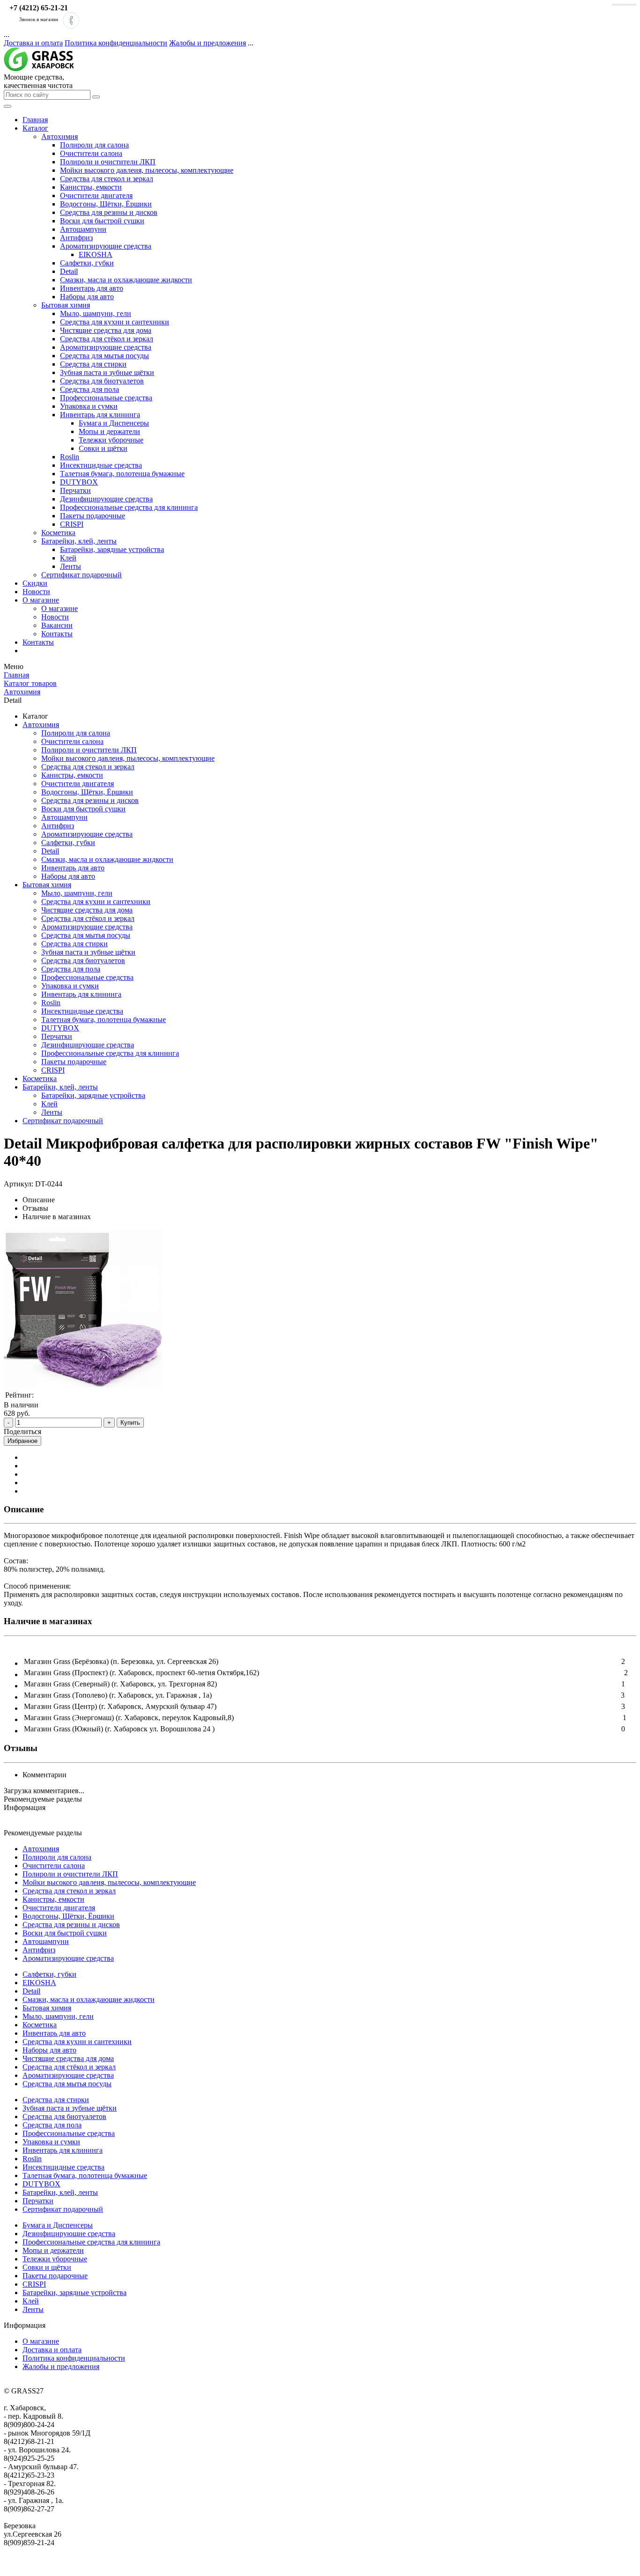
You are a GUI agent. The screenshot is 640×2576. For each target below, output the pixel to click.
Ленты (71, 566)
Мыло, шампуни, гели (96, 313)
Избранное (22, 1441)
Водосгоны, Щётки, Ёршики (106, 204)
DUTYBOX (79, 482)
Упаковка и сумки (89, 406)
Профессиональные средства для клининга (129, 507)
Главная (35, 120)
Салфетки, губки (87, 263)
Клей (68, 558)
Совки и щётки (103, 448)
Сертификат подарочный (82, 575)
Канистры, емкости (91, 187)
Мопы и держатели (109, 431)
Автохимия (60, 136)
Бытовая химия (66, 305)
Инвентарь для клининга (100, 415)
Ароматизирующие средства (106, 246)
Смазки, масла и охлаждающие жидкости (126, 280)
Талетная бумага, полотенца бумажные (122, 474)
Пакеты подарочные (93, 516)
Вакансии (57, 625)
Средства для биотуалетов (102, 381)
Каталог (35, 128)
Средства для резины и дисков (109, 212)
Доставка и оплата (33, 43)
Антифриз (76, 238)
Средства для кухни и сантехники (115, 322)
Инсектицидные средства (101, 465)
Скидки (35, 583)
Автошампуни (83, 229)
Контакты (57, 634)
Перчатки (75, 490)
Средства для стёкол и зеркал (107, 339)
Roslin (70, 457)
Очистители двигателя (96, 195)
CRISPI (72, 524)
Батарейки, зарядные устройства (112, 549)
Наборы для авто (87, 297)
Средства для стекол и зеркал (107, 179)
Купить (130, 1423)
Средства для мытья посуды (104, 356)
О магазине (41, 600)
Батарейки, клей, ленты (79, 541)
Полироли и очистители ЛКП (108, 162)
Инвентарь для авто (92, 288)
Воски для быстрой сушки (102, 221)
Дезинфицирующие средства (106, 499)
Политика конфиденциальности (116, 43)
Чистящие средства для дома (106, 330)
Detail (69, 271)
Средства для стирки (93, 364)
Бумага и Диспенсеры (114, 423)
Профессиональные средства (106, 398)
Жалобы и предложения (208, 43)
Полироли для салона (94, 145)
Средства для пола (89, 389)
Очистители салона (91, 153)
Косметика (58, 533)
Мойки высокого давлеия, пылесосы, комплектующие (147, 170)
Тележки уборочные (111, 440)
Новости (36, 592)
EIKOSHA (96, 254)
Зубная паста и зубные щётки (107, 372)
